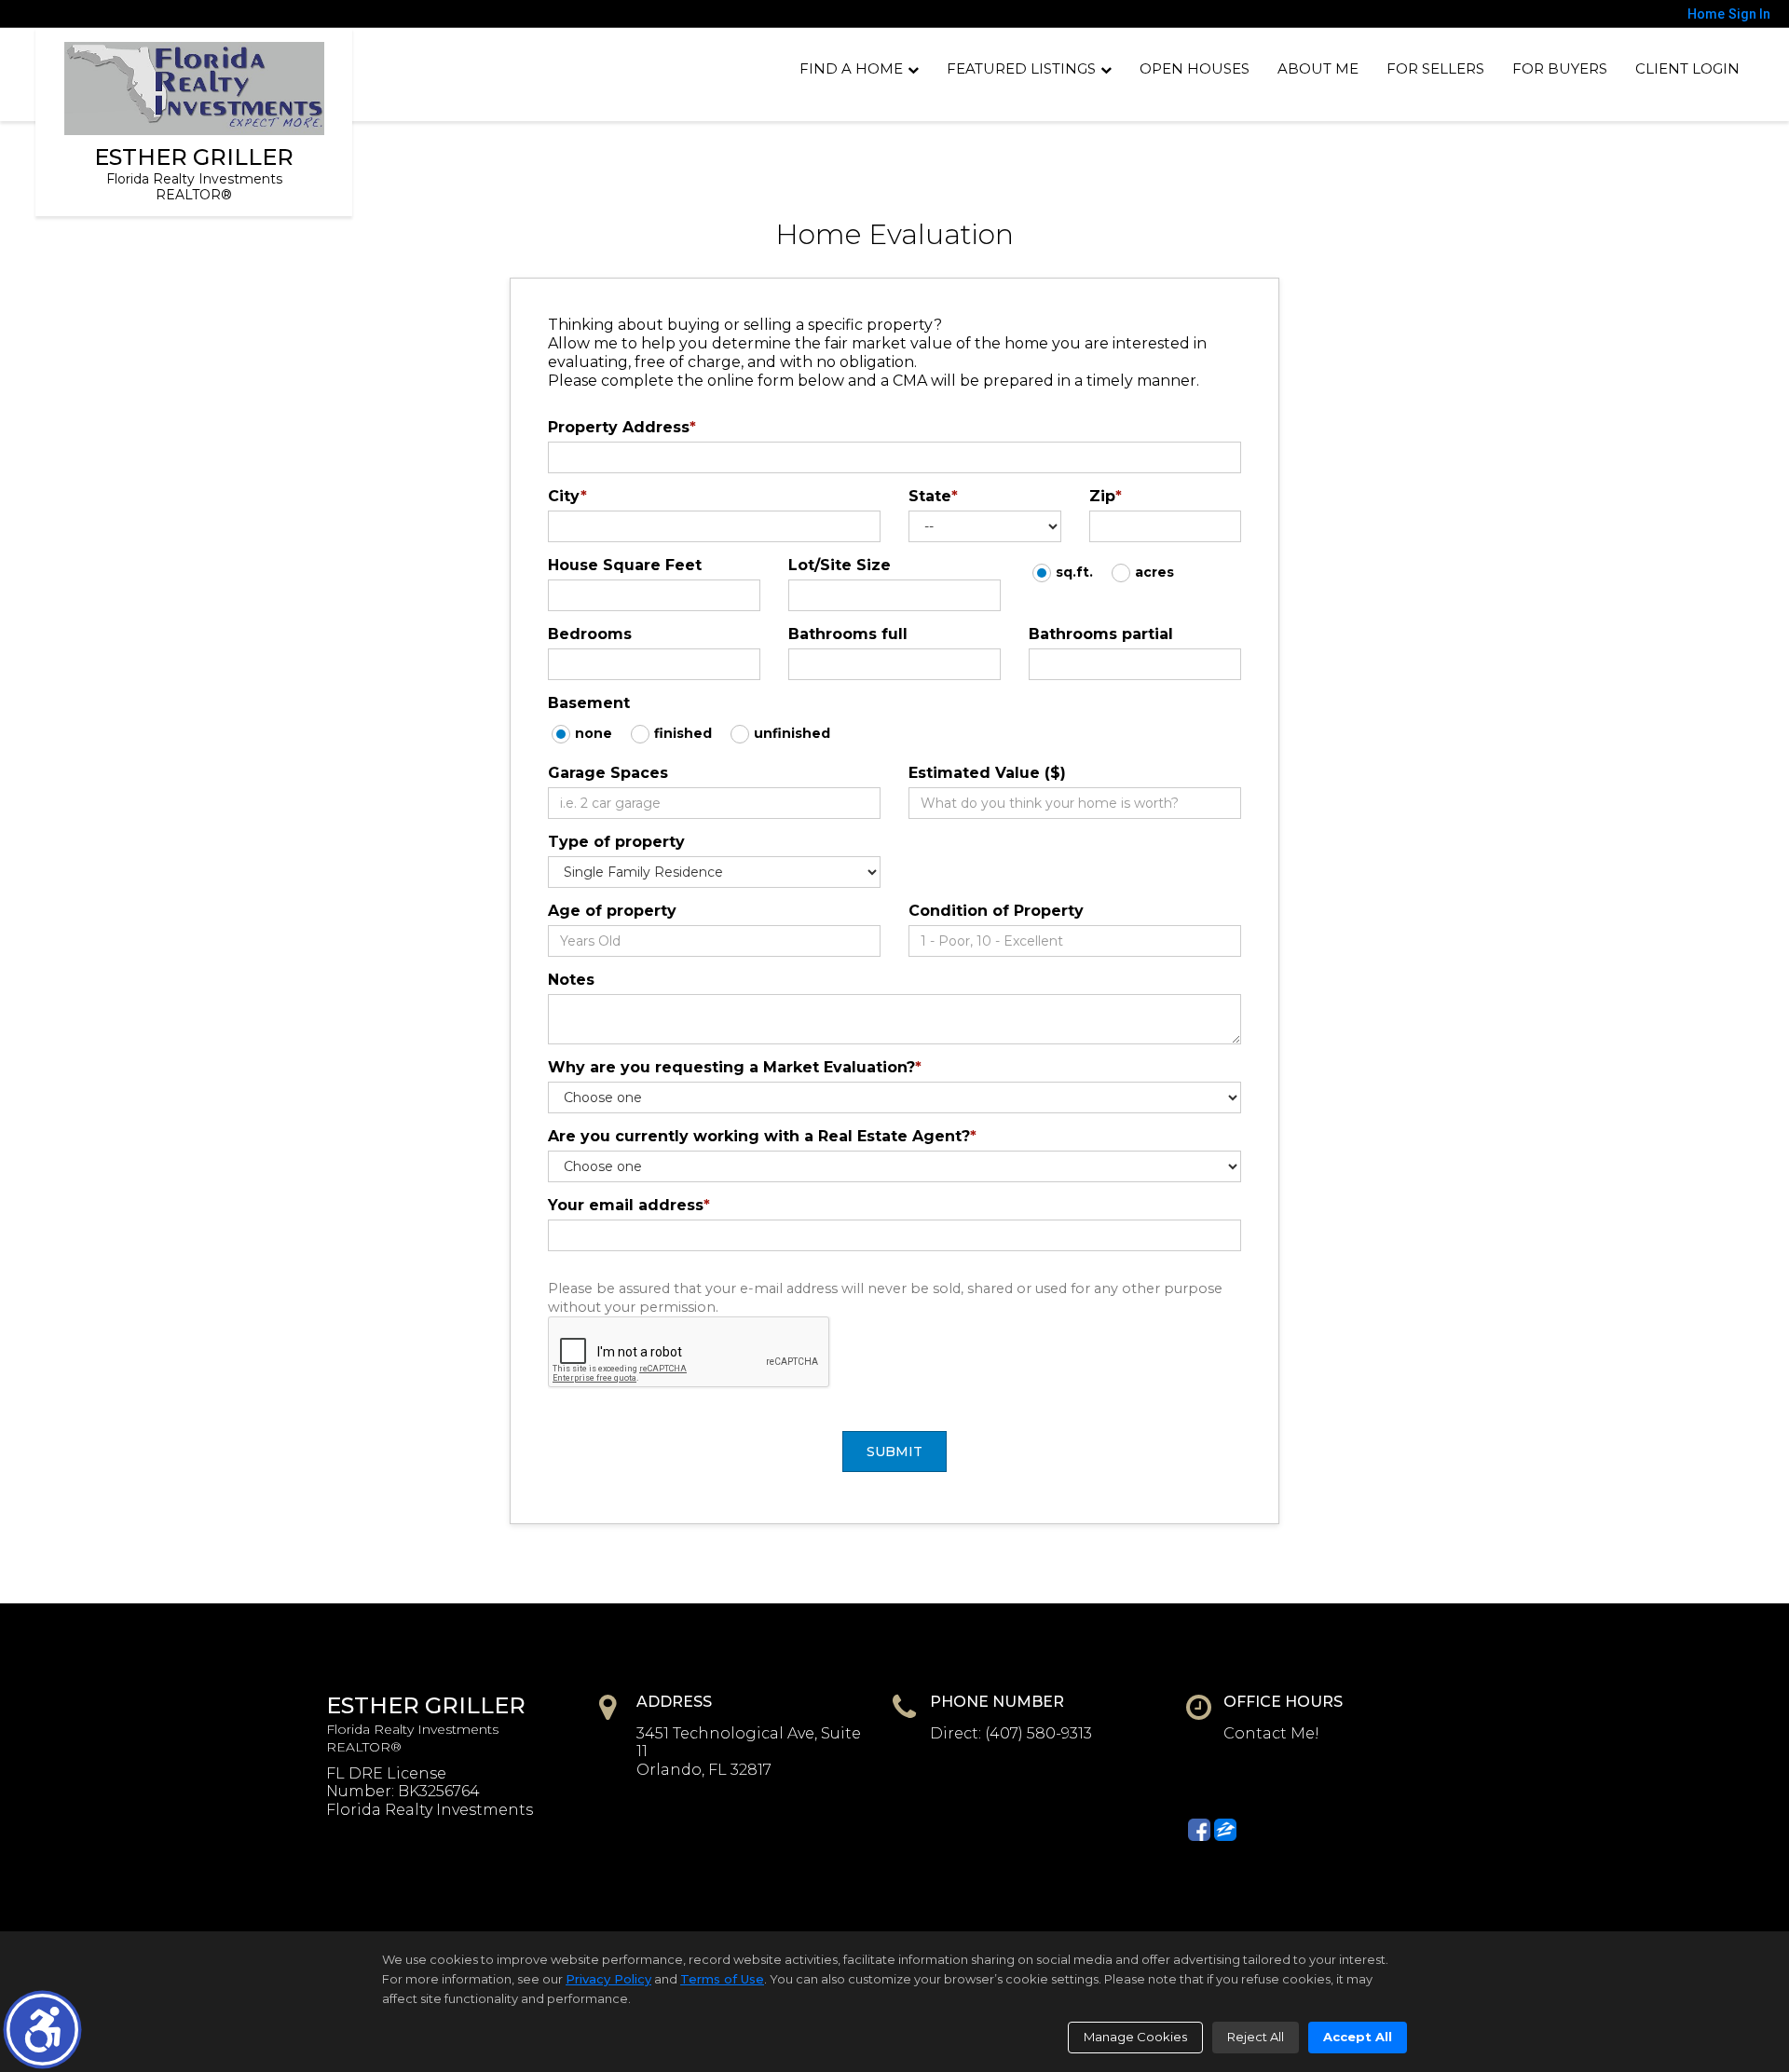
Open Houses (1195, 68)
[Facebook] (1199, 1830)
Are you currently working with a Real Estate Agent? (762, 1136)
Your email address (629, 1205)
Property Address (622, 427)
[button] (42, 2030)
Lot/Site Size (840, 565)
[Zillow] (1225, 1830)
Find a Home (851, 68)
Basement (589, 703)
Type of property (616, 842)
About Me (1318, 68)
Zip (1106, 496)
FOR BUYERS (1560, 68)
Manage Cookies (1135, 2037)
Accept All (1358, 2037)
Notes (571, 980)
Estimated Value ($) (987, 773)
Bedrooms (590, 634)
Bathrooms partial (1101, 634)
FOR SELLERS (1435, 68)
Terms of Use (722, 1979)
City (567, 496)
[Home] (194, 89)
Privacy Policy (608, 1979)
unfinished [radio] (792, 733)
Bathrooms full (848, 634)
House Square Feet (625, 565)
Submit (894, 1452)
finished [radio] (683, 733)
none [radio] (594, 733)
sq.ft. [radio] (1074, 572)
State (933, 496)
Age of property (612, 911)
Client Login (1687, 68)
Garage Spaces (608, 773)
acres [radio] (1154, 572)
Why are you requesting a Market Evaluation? (735, 1067)
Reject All (1256, 2037)
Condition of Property (996, 911)
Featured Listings (1021, 68)
